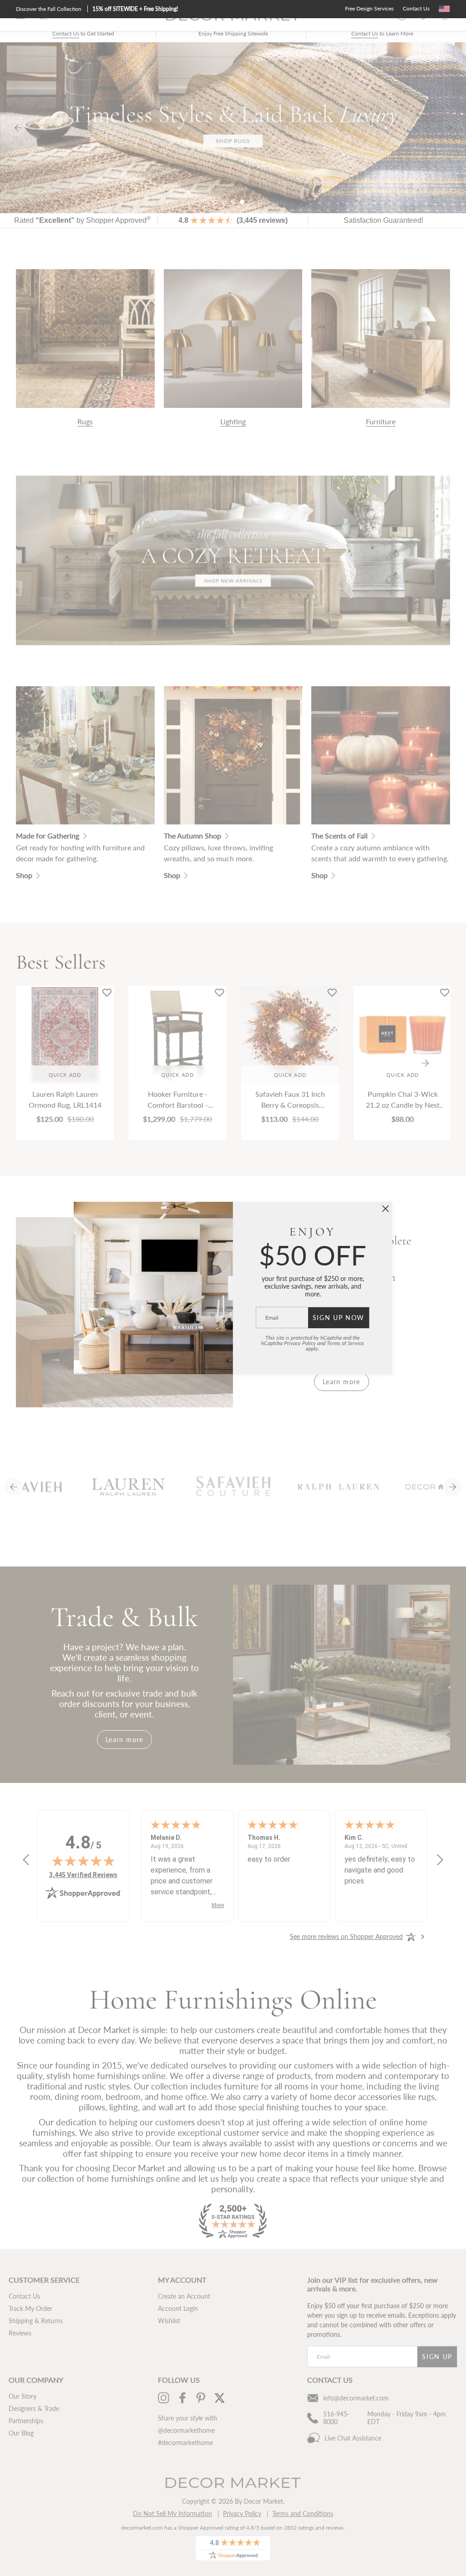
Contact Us (416, 8)
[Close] (385, 1209)
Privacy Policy (300, 1343)
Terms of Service (345, 1343)
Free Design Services (369, 8)
